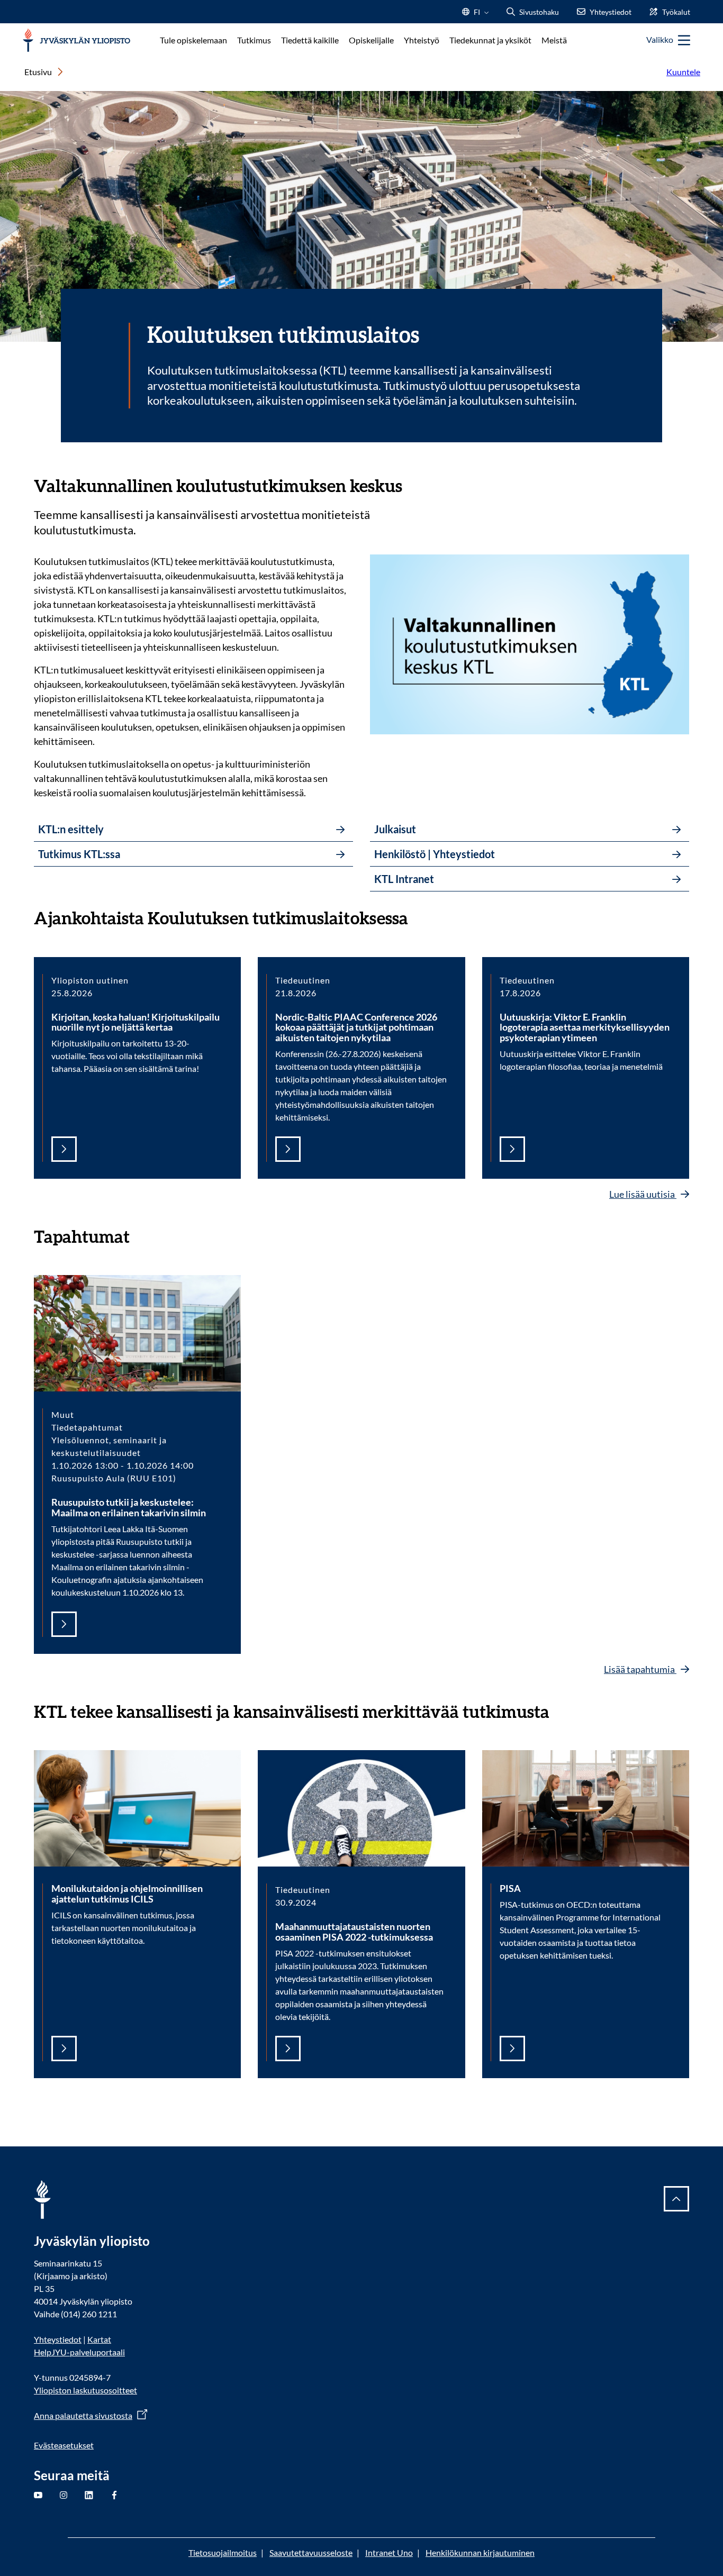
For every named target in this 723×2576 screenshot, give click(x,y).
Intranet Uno (389, 2552)
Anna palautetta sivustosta (83, 2415)
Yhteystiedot (58, 2339)
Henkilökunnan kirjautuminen (480, 2552)
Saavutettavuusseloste (311, 2552)
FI (477, 15)
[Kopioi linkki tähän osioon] (413, 485)
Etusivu (38, 72)
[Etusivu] (76, 40)
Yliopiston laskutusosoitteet (85, 2390)
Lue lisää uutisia (643, 1194)
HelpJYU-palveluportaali (79, 2352)
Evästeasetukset (64, 2445)
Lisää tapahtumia (640, 1669)
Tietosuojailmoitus (223, 2552)
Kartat (99, 2339)
